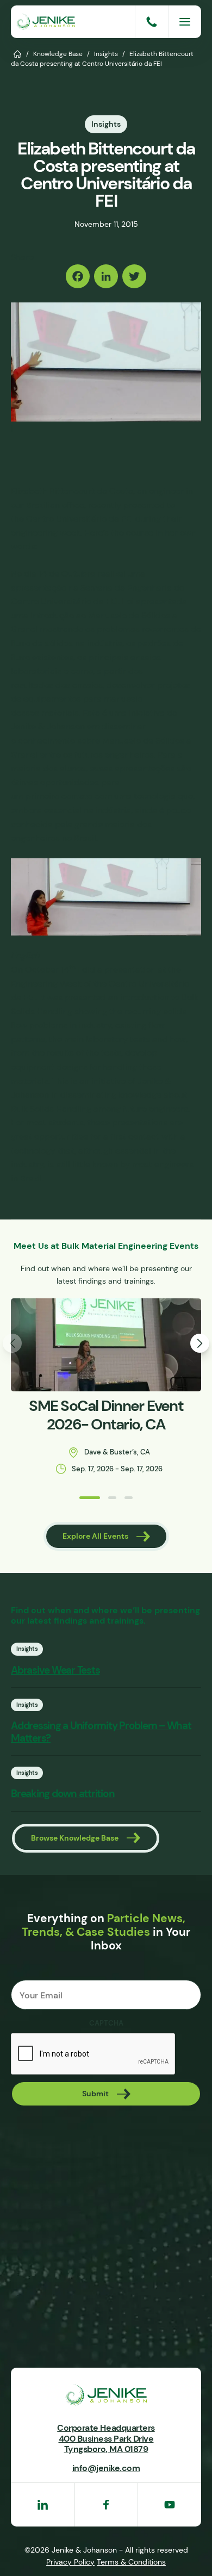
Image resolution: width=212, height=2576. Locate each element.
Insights (106, 54)
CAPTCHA (106, 2023)
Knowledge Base (58, 54)
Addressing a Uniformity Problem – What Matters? (101, 1732)
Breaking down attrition (63, 1794)
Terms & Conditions (131, 2562)
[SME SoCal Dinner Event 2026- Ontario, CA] (106, 1345)
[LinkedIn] (106, 276)
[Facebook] (78, 276)
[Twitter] (134, 276)
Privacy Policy (70, 2562)
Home (18, 53)
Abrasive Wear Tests (55, 1670)
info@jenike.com (106, 2468)
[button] (90, 1498)
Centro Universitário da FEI (80, 519)
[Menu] (185, 22)
